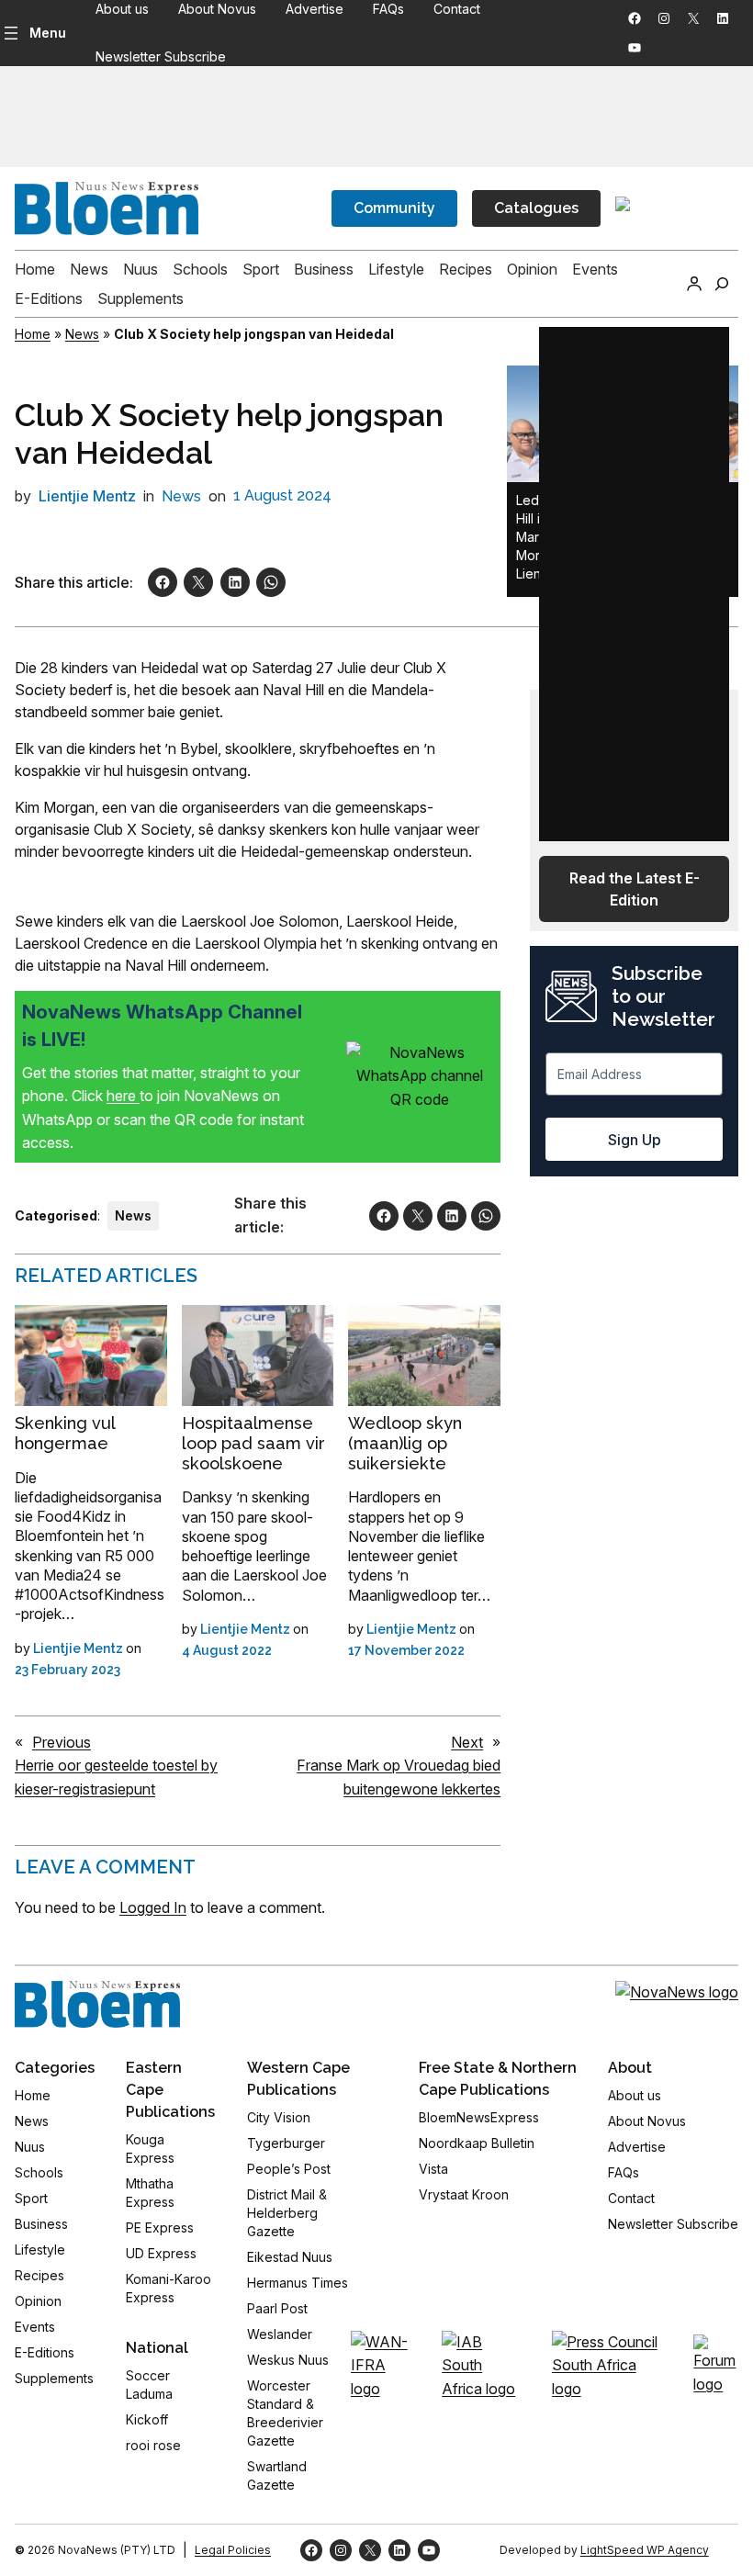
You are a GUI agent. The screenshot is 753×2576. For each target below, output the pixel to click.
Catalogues (536, 208)
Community (394, 208)
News (82, 334)
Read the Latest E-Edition (635, 889)
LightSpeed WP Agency (645, 2550)
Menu (48, 33)
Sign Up (635, 1140)
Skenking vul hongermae (65, 1433)
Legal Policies (233, 2550)
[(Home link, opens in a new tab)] (97, 2005)
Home (33, 334)
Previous (62, 1742)
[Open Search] (722, 284)
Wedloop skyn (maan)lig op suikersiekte (405, 1443)
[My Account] (694, 284)
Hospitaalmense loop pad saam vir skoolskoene (253, 1443)
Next (467, 1742)
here (123, 1096)
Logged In (153, 1907)
